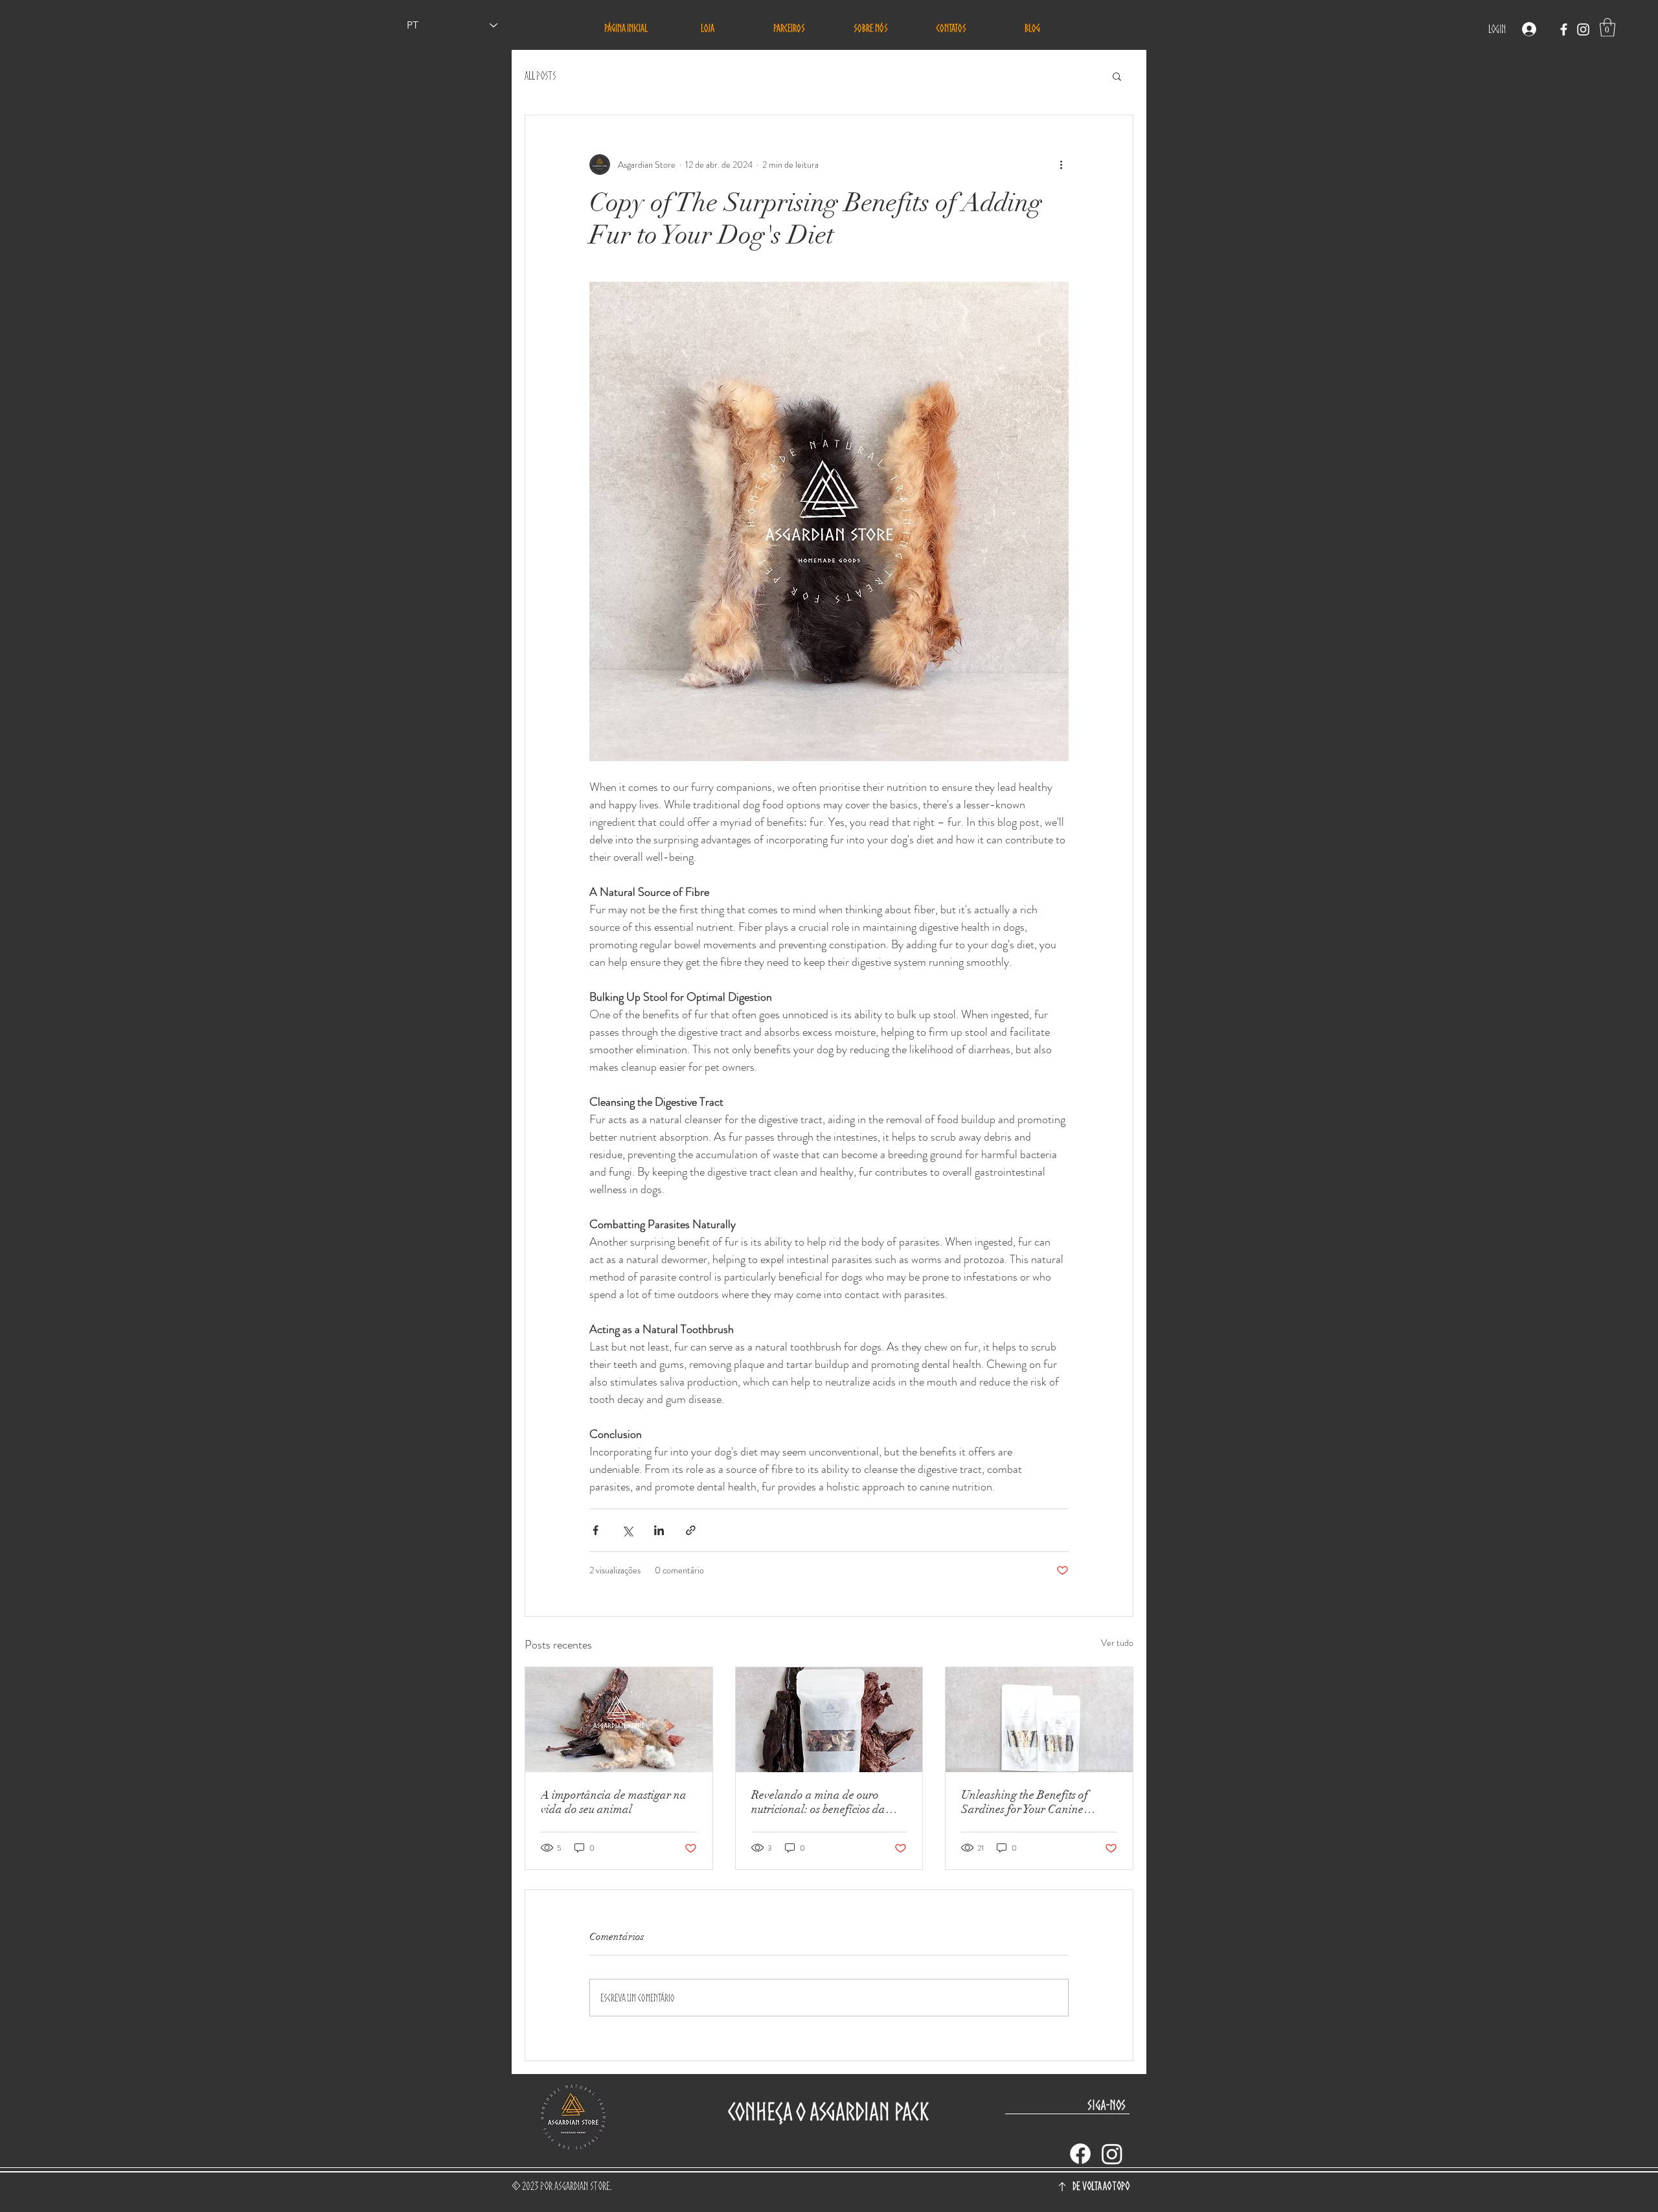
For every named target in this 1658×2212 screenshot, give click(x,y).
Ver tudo (1117, 1643)
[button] (1607, 28)
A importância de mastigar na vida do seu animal (614, 1802)
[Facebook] (1080, 2154)
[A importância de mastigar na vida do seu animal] (619, 1720)
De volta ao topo (1101, 2186)
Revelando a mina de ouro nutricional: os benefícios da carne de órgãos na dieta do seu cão (827, 1802)
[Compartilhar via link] (691, 1530)
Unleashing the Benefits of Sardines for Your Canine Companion (1025, 1802)
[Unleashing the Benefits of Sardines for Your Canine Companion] (1039, 1720)
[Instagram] (1112, 2154)
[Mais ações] (1061, 165)
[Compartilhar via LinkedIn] (659, 1530)
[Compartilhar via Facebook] (596, 1530)
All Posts (540, 75)
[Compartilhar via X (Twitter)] (627, 1530)
